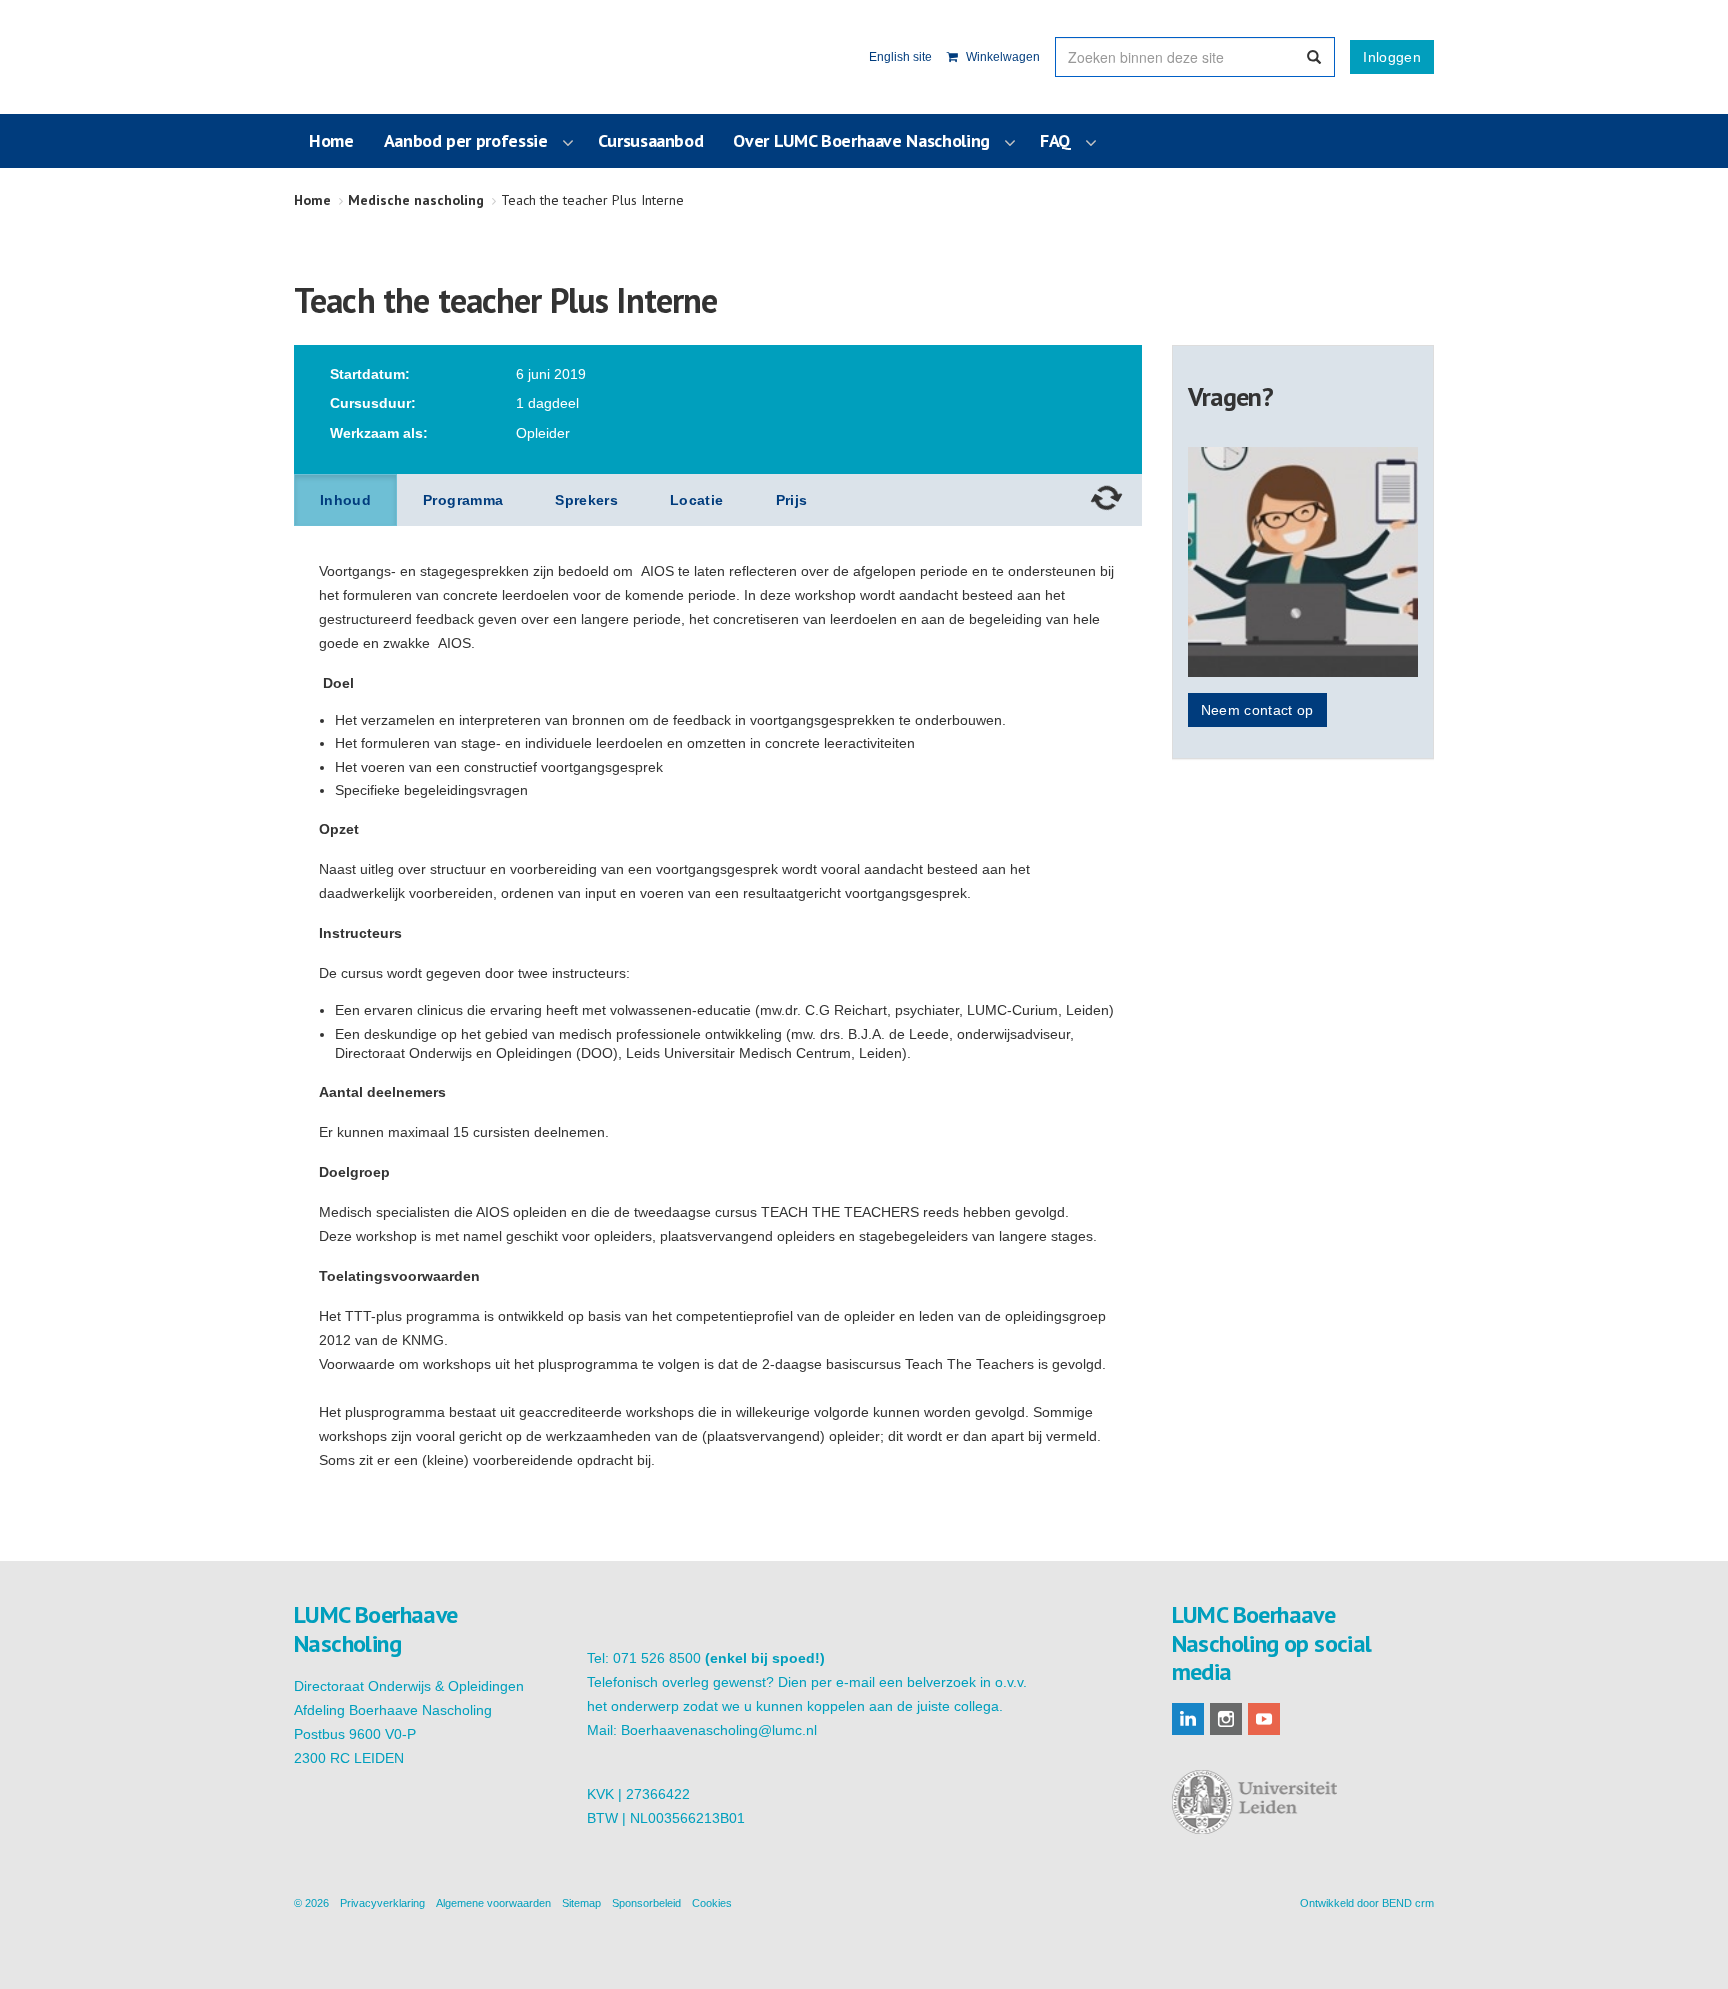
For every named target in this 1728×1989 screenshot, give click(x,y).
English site (900, 57)
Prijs (792, 500)
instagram (1226, 1719)
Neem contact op (1257, 710)
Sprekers (586, 500)
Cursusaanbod (651, 140)
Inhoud (345, 500)
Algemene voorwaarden (493, 1903)
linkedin (1188, 1719)
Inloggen (1392, 57)
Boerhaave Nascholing (393, 57)
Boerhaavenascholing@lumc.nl (719, 1730)
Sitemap (581, 1903)
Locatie (696, 500)
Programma (463, 500)
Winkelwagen (1001, 57)
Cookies (712, 1903)
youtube (1264, 1719)
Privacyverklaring (382, 1903)
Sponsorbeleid (646, 1903)
